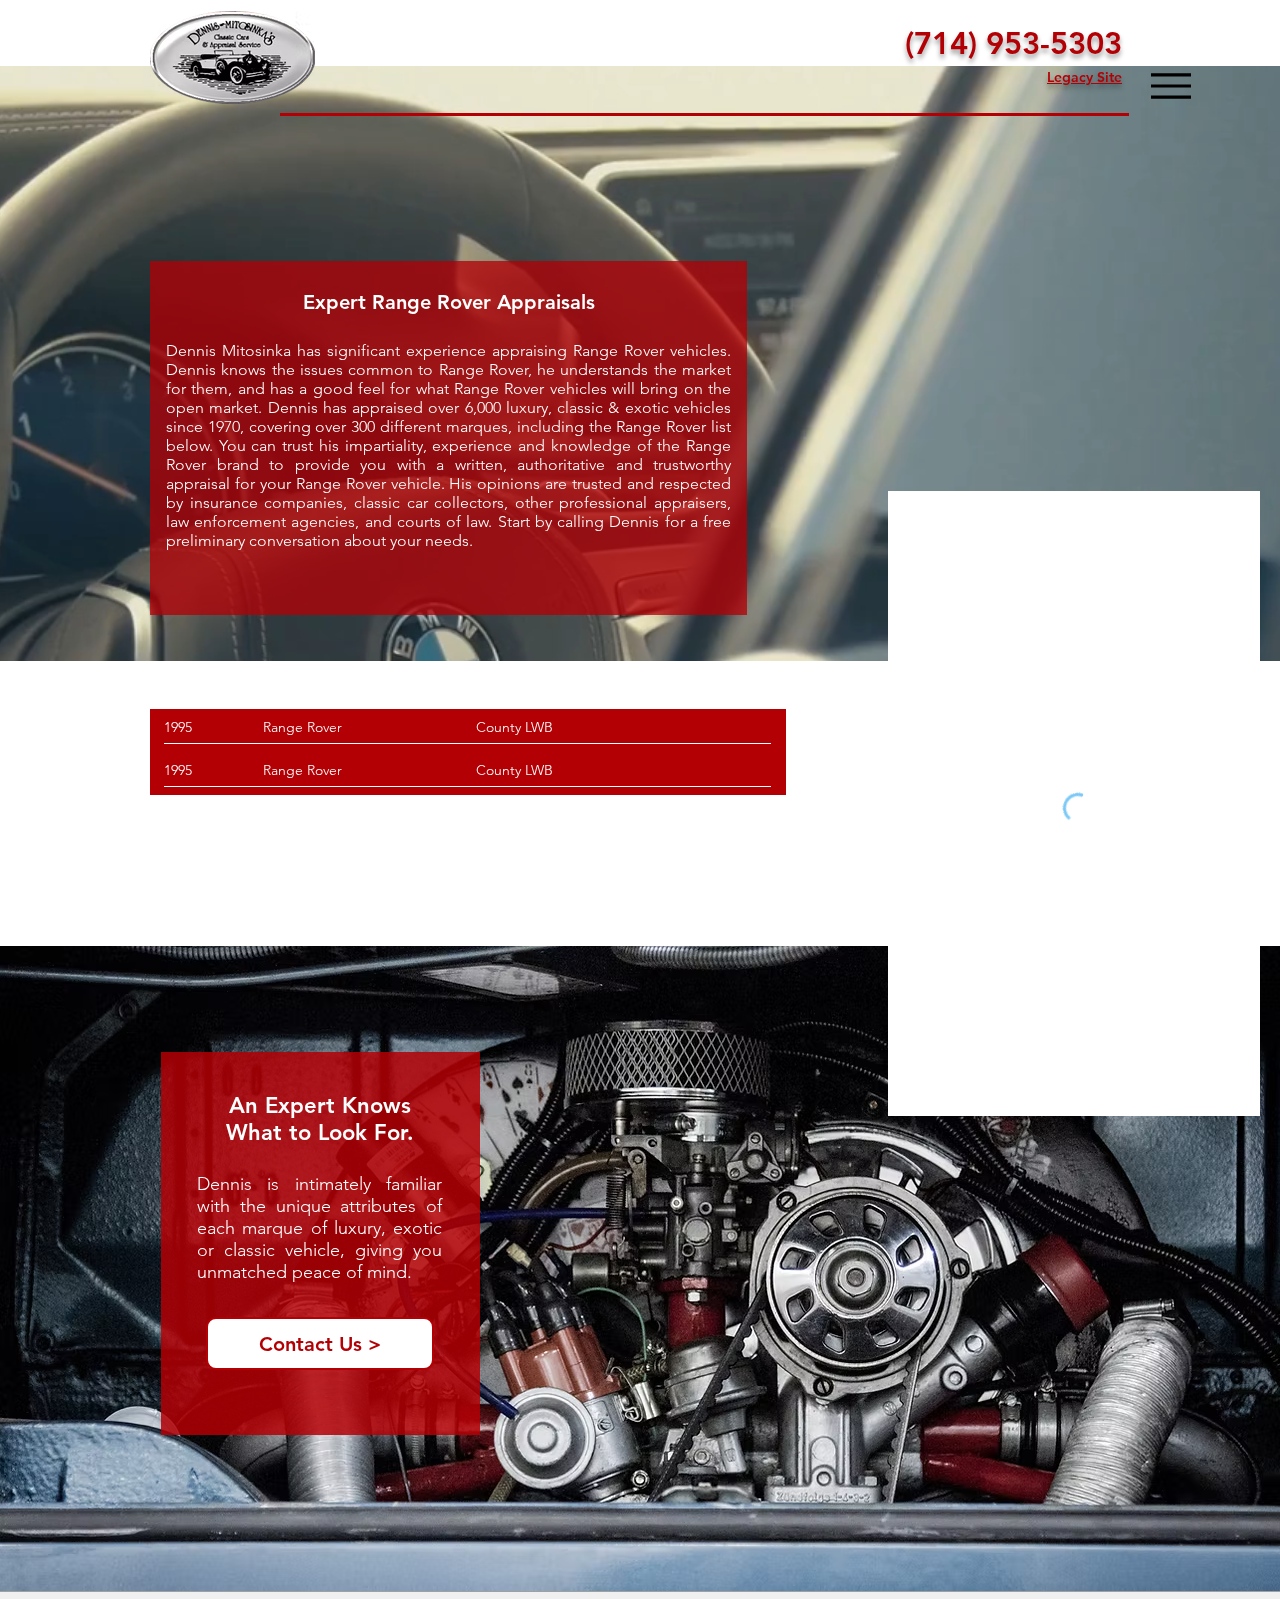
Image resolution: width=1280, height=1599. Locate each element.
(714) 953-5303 (1013, 43)
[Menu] (1170, 85)
